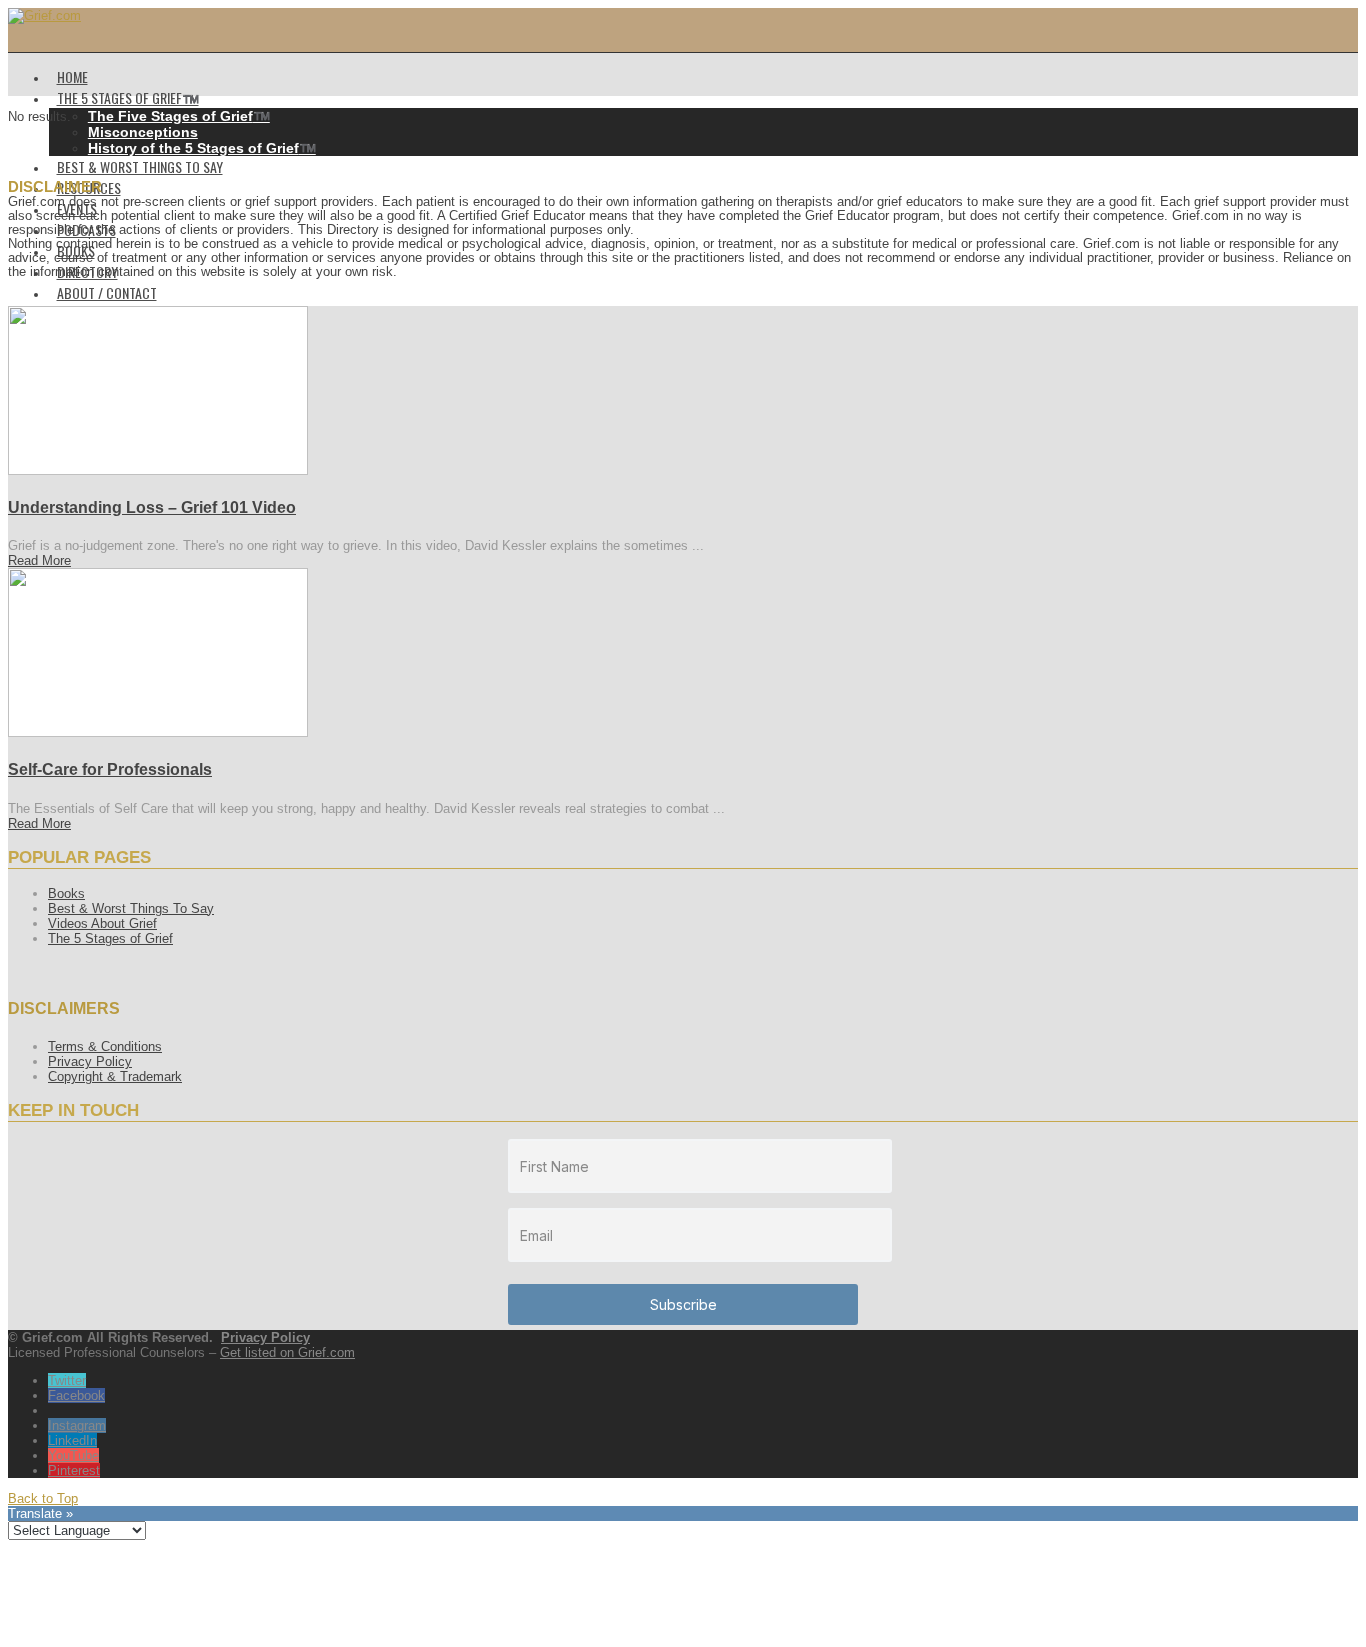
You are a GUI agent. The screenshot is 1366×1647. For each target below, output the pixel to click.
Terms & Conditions (105, 1046)
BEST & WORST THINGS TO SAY (140, 166)
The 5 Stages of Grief (110, 938)
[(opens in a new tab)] (158, 470)
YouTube (73, 1455)
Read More (39, 560)
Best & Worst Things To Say (131, 908)
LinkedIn (72, 1440)
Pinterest (74, 1470)
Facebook (76, 1395)
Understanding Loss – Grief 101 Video (152, 507)
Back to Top (43, 1498)
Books (66, 893)
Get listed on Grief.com (287, 1352)
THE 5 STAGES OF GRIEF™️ (128, 97)
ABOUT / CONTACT (107, 292)
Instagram (77, 1425)
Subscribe (683, 1304)
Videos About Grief (102, 923)
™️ (179, 116)
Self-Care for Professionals (110, 769)
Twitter (67, 1380)
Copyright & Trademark (115, 1076)
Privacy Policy (90, 1061)
